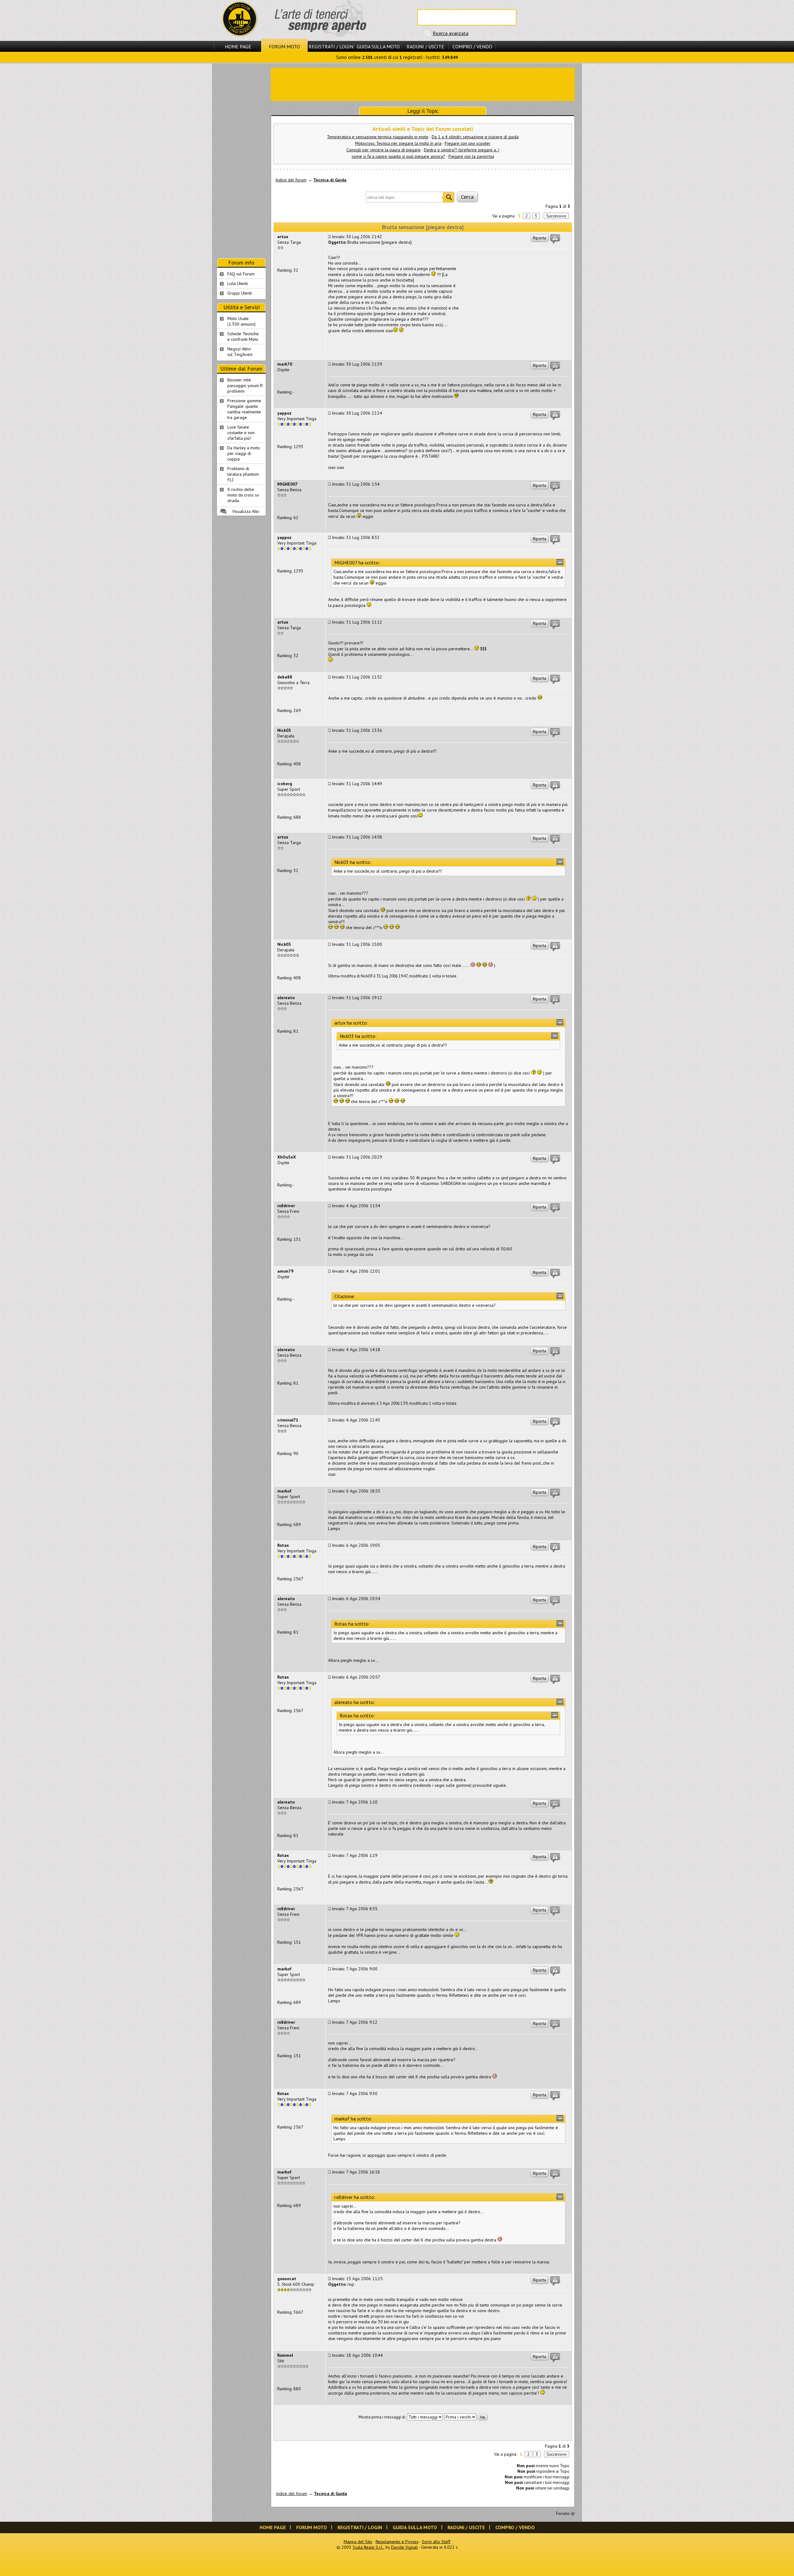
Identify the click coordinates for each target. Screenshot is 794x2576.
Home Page (238, 47)
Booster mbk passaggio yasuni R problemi (245, 385)
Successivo (556, 216)
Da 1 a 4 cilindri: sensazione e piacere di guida (475, 137)
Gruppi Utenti (240, 293)
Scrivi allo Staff (436, 2542)
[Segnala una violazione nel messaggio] (555, 239)
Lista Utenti (238, 283)
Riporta (540, 238)
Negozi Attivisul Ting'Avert (240, 352)
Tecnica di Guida (330, 180)
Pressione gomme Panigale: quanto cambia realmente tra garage (244, 409)
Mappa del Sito (358, 2542)
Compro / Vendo (472, 47)
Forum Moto (284, 47)
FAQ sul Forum (241, 274)
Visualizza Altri (246, 511)
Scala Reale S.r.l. (368, 2547)
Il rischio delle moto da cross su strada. (243, 495)
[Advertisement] (423, 84)
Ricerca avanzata (451, 33)
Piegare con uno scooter (468, 143)
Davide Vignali (404, 2547)
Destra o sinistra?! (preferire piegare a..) (462, 150)
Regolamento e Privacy (397, 2542)
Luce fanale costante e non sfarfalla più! (241, 433)
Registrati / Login (331, 47)
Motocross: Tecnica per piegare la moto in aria (398, 143)
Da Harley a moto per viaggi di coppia (244, 453)
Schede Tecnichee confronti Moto (243, 336)
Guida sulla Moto (378, 47)
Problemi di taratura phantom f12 (243, 474)
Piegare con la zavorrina (471, 156)
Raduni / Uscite (425, 47)
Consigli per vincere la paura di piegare (384, 150)
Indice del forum (291, 180)
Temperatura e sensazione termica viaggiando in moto (378, 137)
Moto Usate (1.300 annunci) (241, 321)
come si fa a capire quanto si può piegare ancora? (398, 156)
